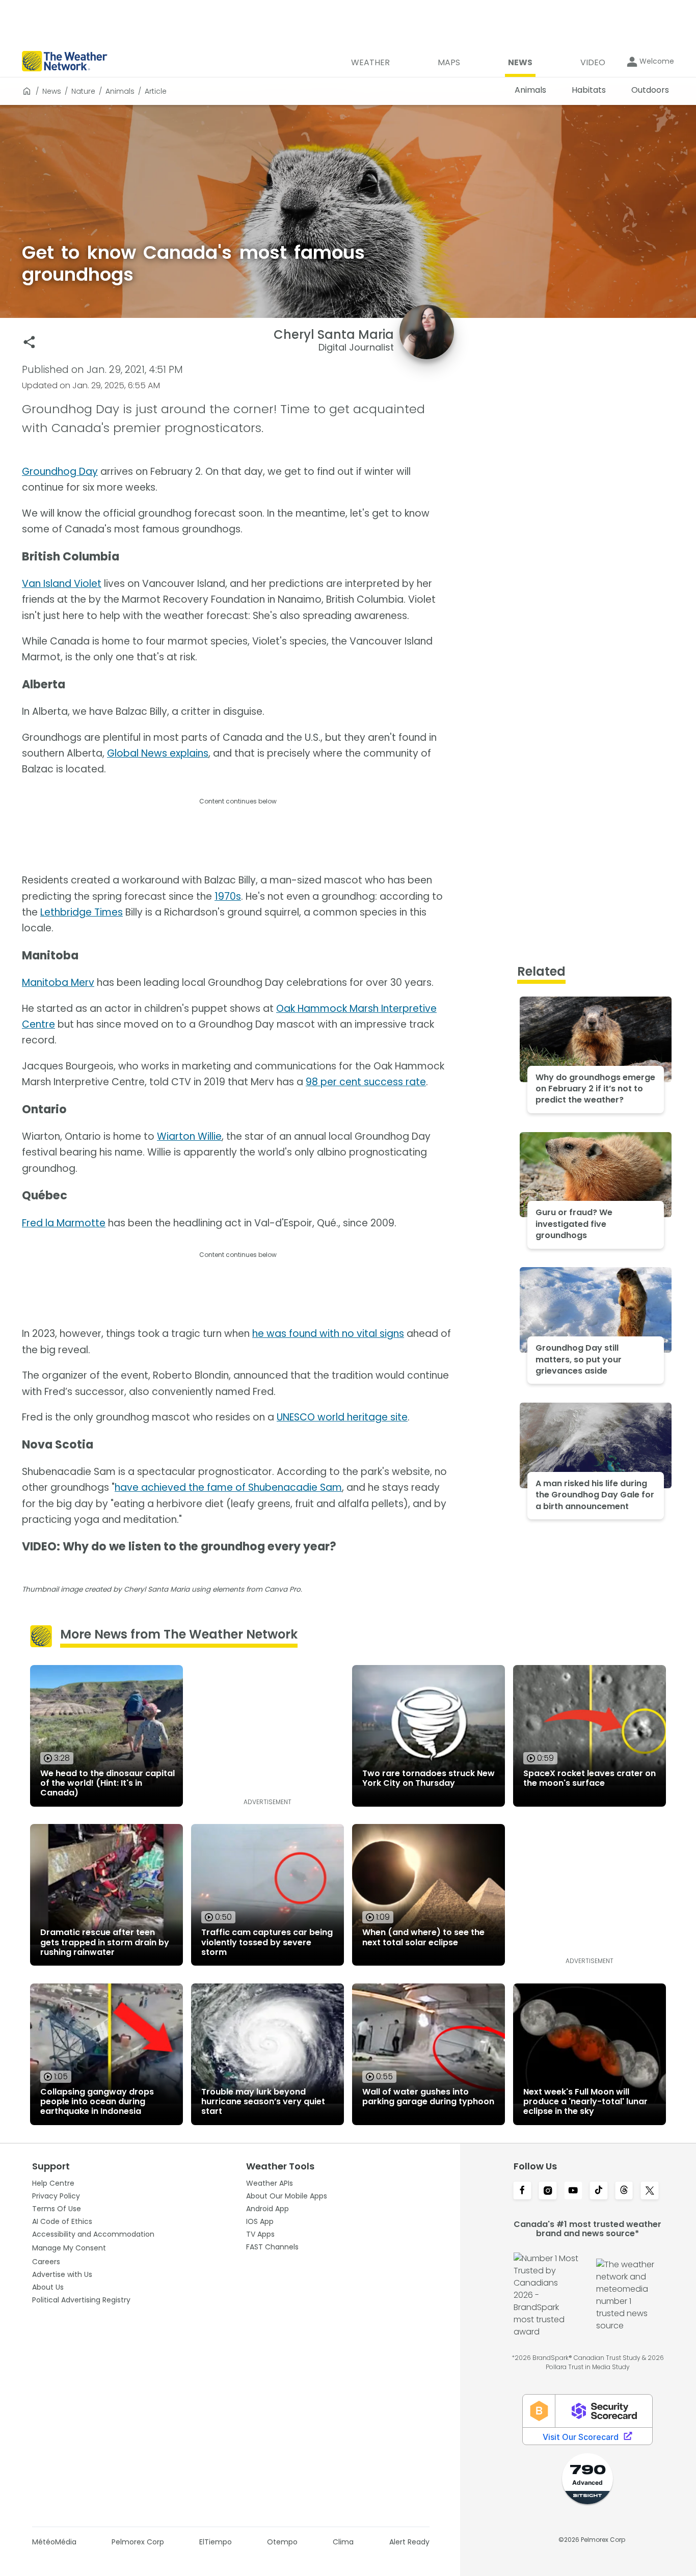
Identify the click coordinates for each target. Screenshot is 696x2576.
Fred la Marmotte (64, 1223)
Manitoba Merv (58, 983)
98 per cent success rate (366, 1082)
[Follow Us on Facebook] (522, 2191)
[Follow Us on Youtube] (573, 2191)
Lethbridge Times (82, 912)
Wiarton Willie (189, 1136)
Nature (83, 91)
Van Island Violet (62, 584)
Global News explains (158, 753)
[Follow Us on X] (650, 2191)
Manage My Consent (69, 2248)
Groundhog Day (60, 472)
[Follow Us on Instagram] (548, 2191)
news (52, 91)
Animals (120, 91)
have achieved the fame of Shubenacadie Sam (228, 1487)
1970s (228, 896)
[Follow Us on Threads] (624, 2191)
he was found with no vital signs (328, 1334)
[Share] (29, 342)
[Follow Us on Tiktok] (599, 2191)
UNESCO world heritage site (342, 1417)
